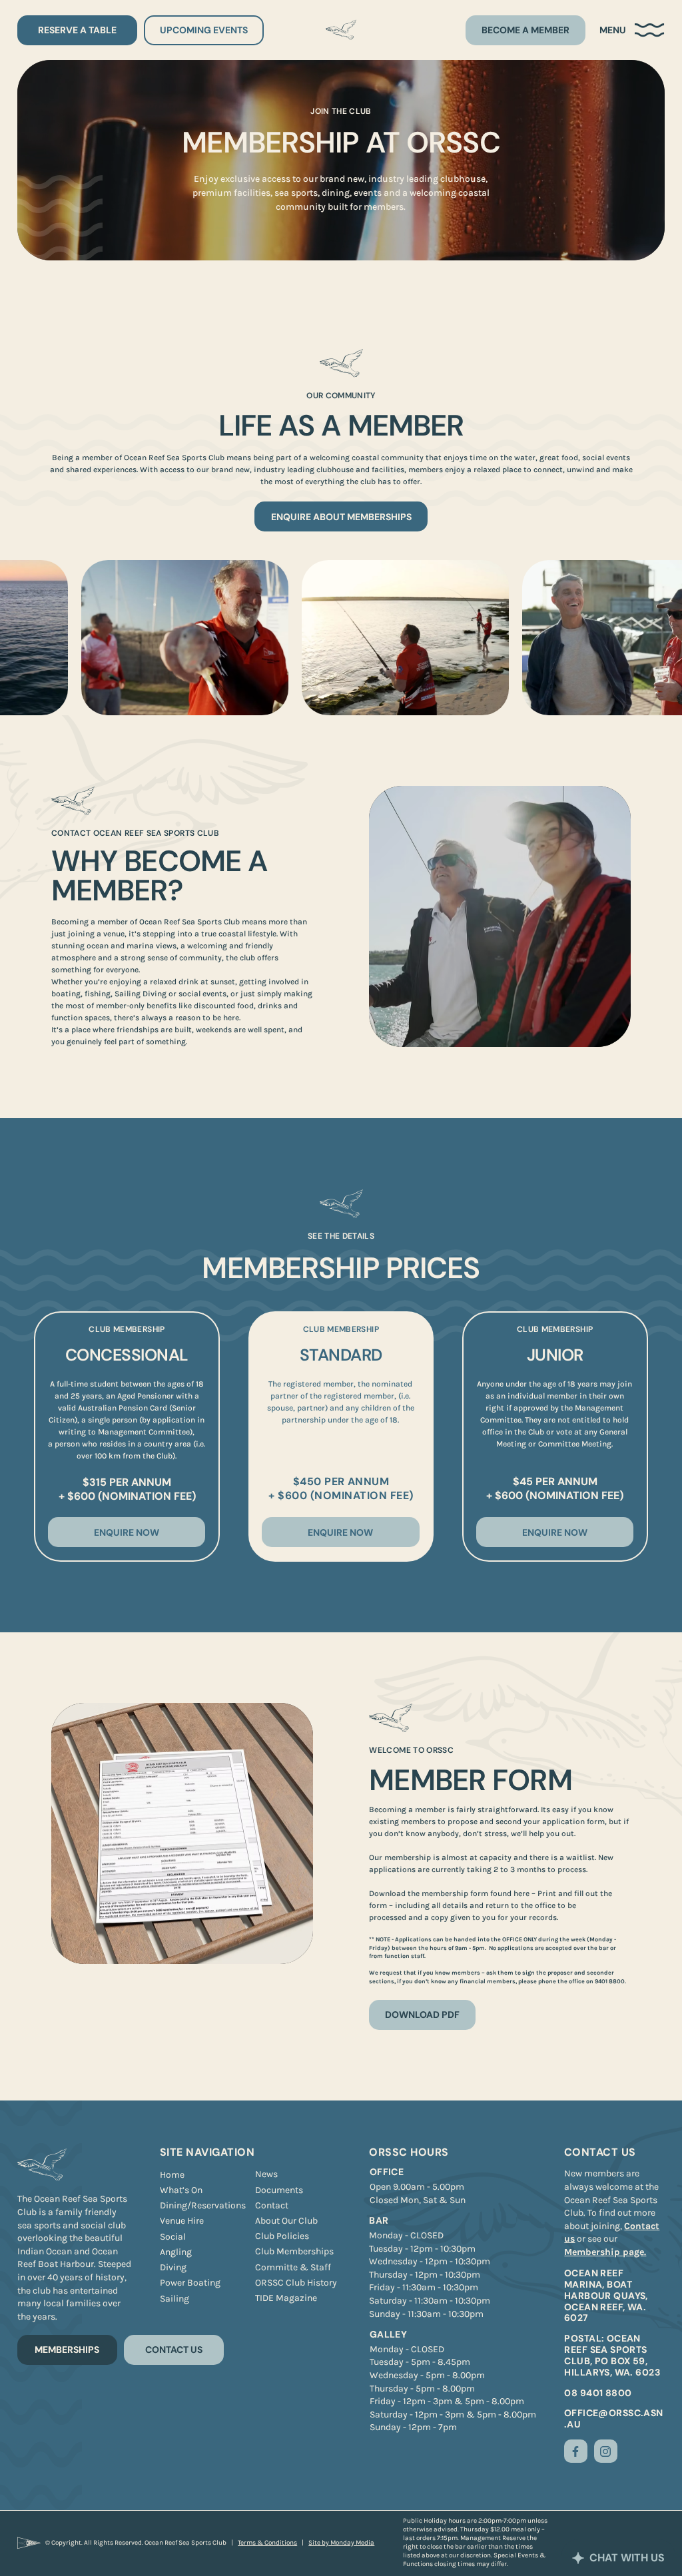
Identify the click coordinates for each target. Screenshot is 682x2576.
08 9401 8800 (598, 2393)
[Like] (576, 2451)
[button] (632, 30)
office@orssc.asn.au (614, 2418)
